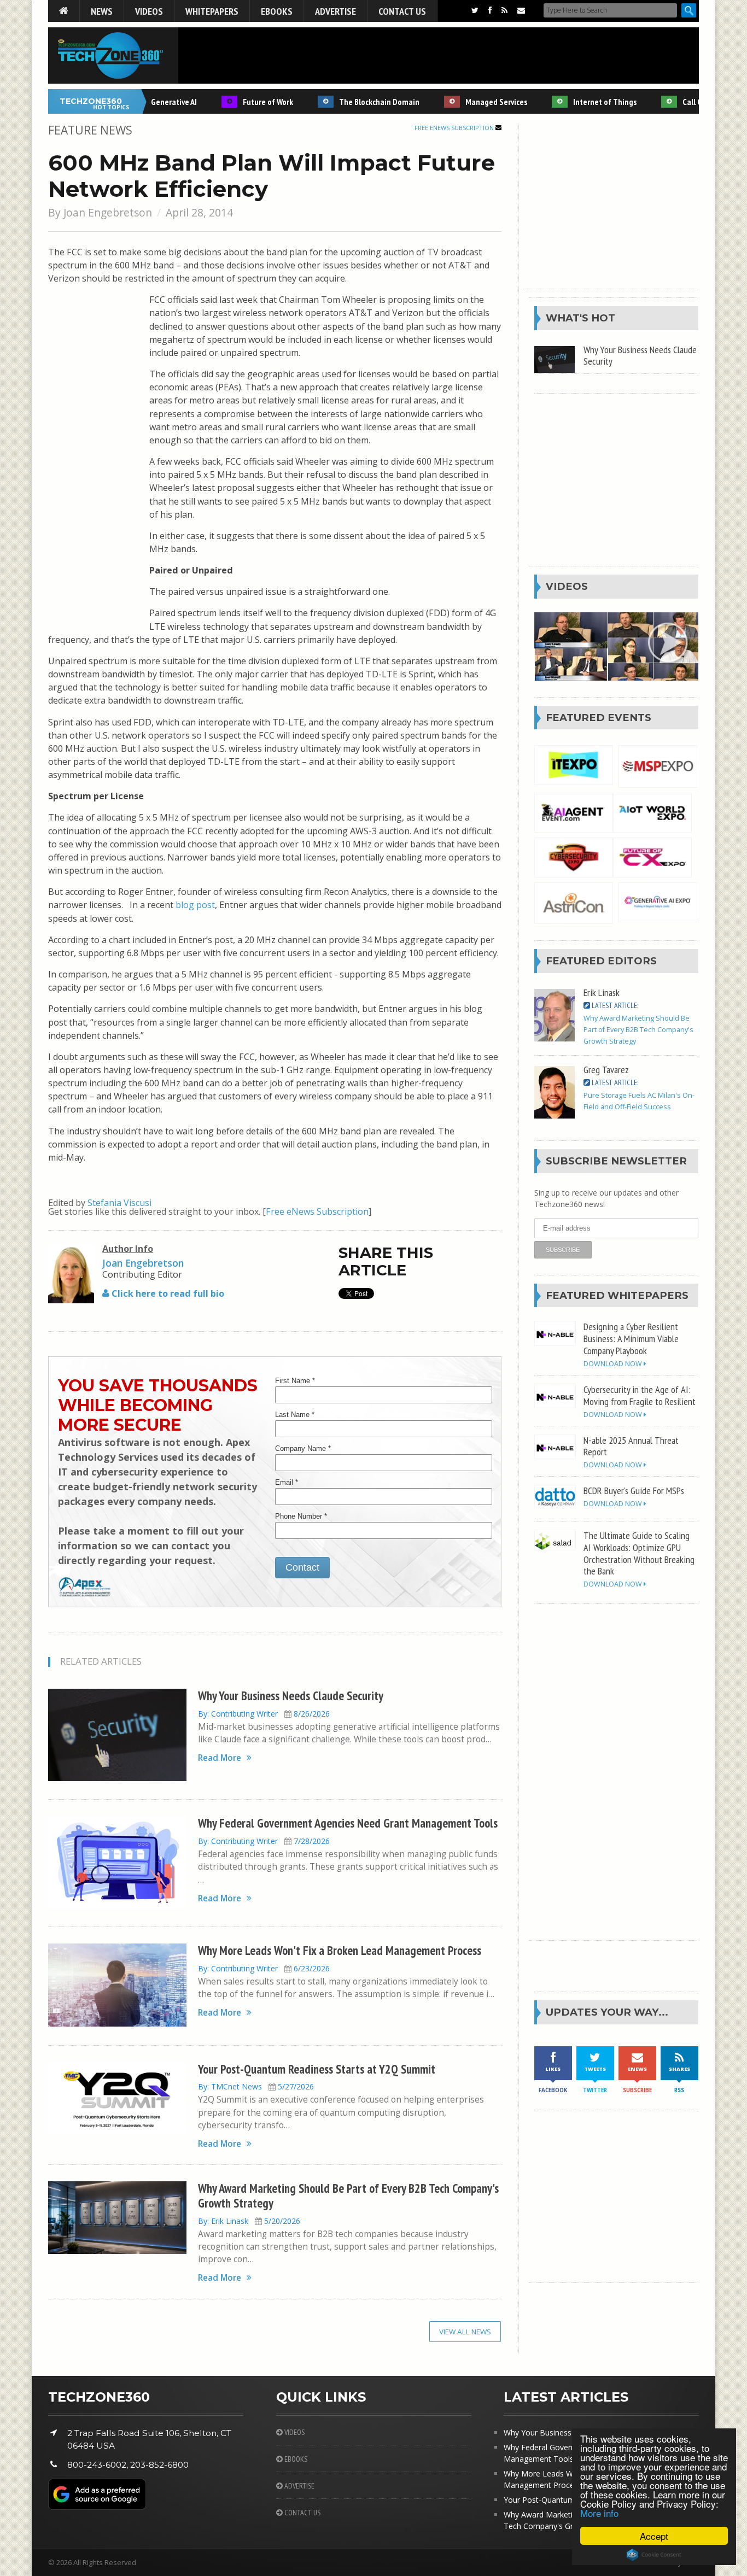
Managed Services (468, 102)
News (102, 11)
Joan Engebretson (108, 212)
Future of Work (240, 102)
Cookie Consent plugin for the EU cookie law (654, 2555)
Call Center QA (679, 102)
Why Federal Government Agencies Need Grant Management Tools (348, 1823)
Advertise (335, 11)
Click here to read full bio (167, 1293)
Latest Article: (614, 1005)
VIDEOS (294, 2432)
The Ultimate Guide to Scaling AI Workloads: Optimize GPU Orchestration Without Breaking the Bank (639, 1553)
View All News (465, 2332)
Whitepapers (212, 11)
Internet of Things (577, 102)
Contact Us (402, 11)
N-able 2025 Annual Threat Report (631, 1446)
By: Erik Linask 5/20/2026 (249, 2221)
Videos (149, 11)
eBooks (277, 11)
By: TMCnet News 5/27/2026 (256, 2086)
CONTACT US (302, 2513)
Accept (654, 2536)
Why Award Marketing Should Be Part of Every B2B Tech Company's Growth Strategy (348, 2196)
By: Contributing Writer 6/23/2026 (264, 1968)
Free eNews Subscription (455, 128)
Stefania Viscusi (119, 1203)
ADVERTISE (299, 2486)
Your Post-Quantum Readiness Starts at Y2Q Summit (317, 2069)
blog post (195, 905)
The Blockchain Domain (351, 102)
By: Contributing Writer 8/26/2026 (264, 1714)
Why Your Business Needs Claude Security (291, 1696)
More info (599, 2513)
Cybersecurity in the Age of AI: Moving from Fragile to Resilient (640, 1395)
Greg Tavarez (606, 1069)
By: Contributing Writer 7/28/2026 (264, 1841)
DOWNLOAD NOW (614, 1364)
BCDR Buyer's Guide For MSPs (634, 1490)
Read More (220, 1758)
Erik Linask (602, 992)
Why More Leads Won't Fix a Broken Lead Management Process (340, 1950)
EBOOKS (295, 2459)
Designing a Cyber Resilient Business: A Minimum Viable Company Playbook (631, 1338)
